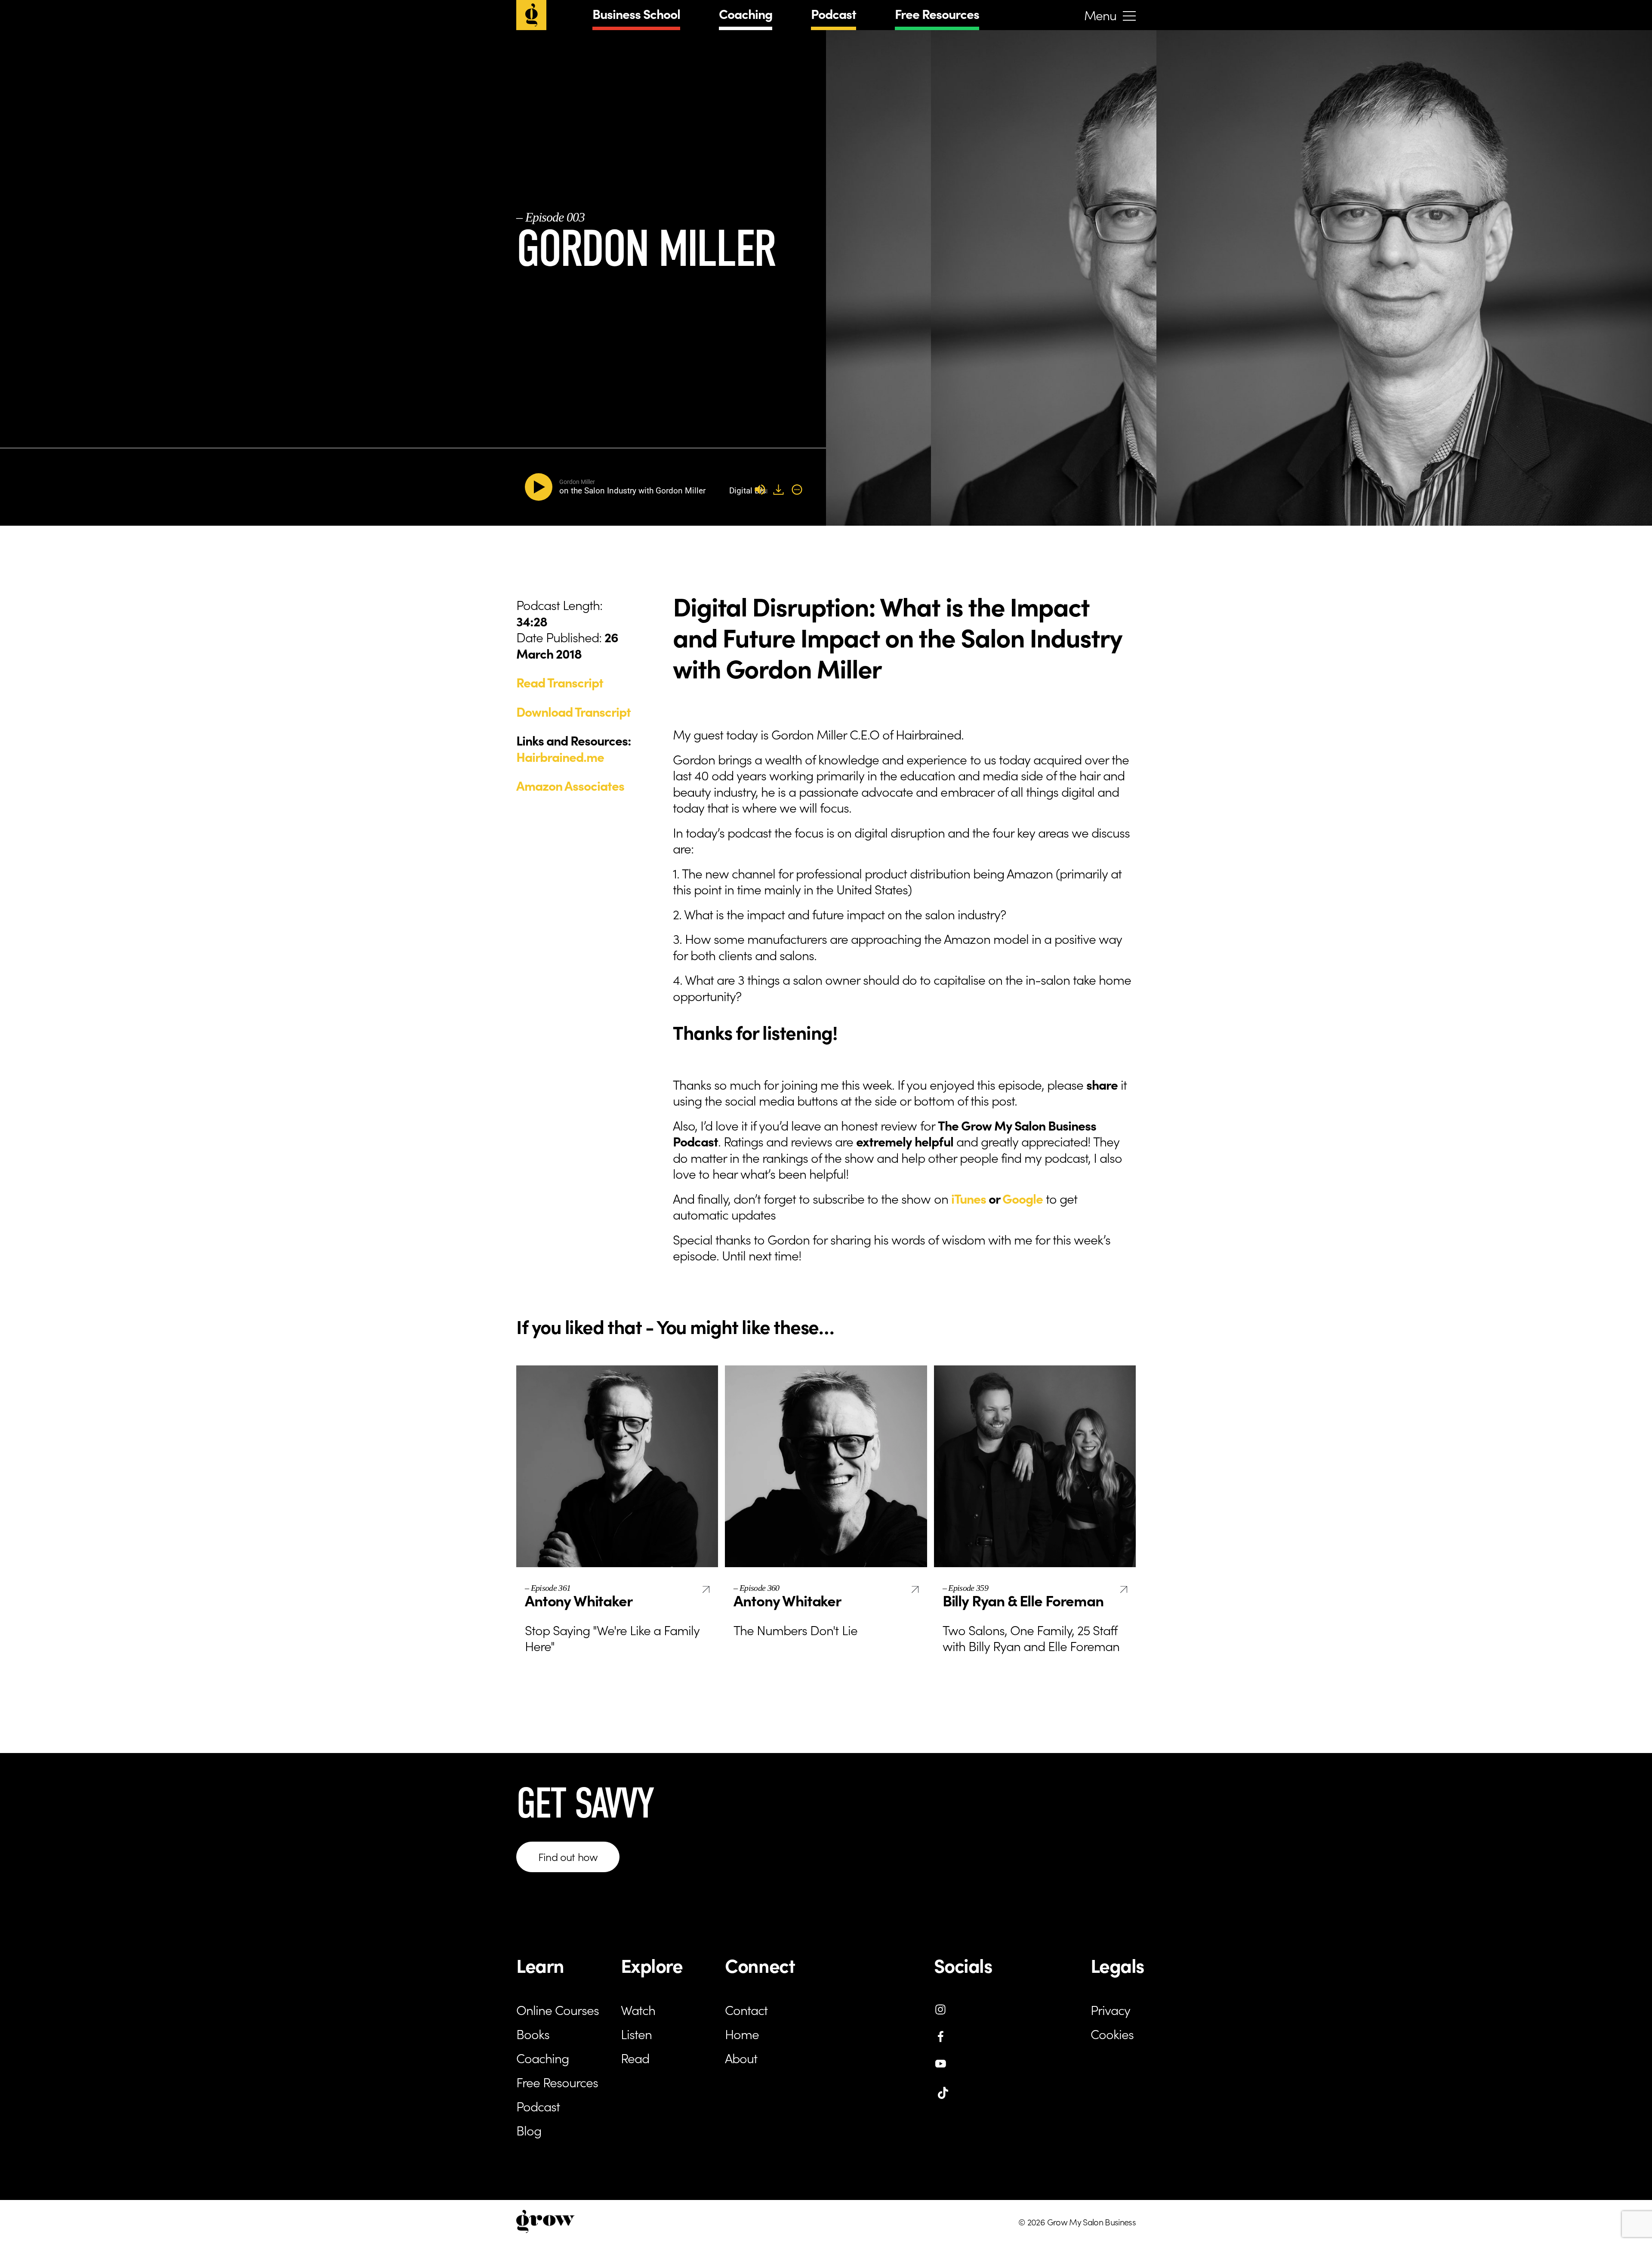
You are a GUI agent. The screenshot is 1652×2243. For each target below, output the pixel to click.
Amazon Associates (570, 785)
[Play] (540, 487)
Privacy (1110, 2009)
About (741, 2058)
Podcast (834, 13)
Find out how (568, 1856)
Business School (636, 13)
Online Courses (558, 2009)
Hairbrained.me (560, 756)
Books (533, 2033)
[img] (797, 490)
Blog (529, 2130)
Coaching (746, 13)
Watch (638, 2009)
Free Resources (937, 13)
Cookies (1112, 2033)
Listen (636, 2033)
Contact (746, 2009)
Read (635, 2058)
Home (742, 2033)
